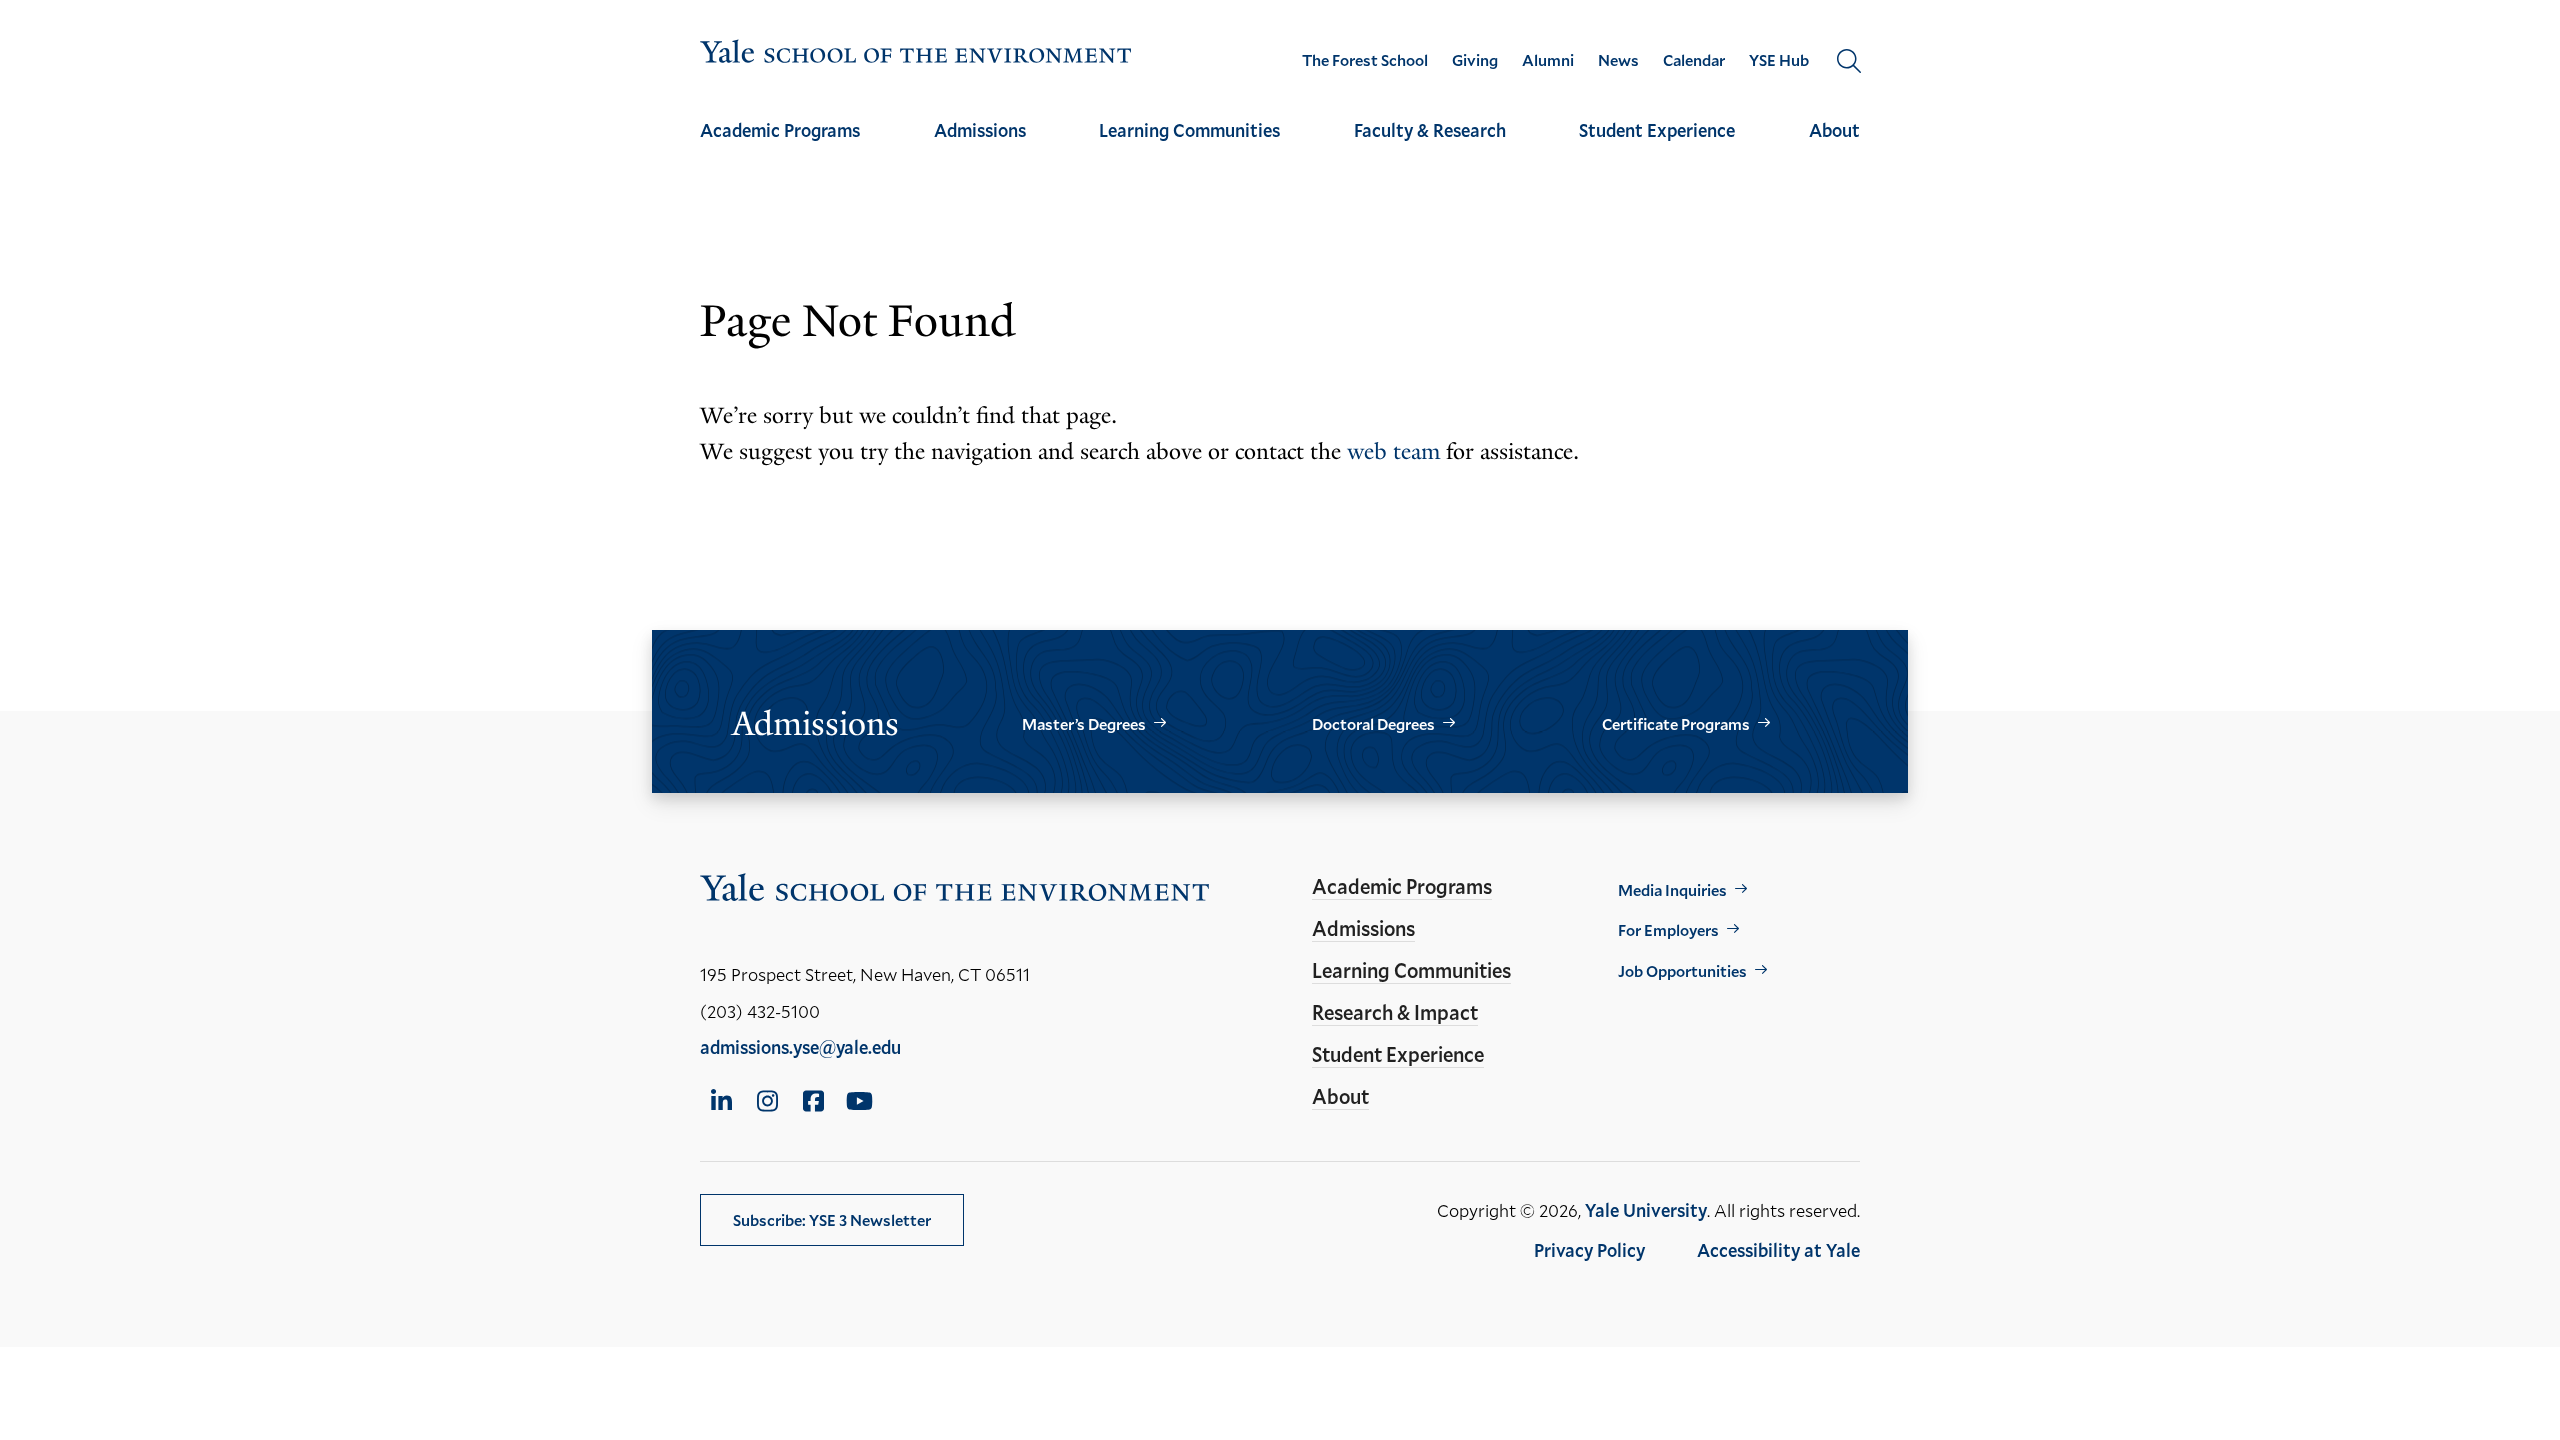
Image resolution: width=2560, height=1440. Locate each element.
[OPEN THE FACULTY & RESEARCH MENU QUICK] (1430, 148)
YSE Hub (1779, 60)
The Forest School (1365, 60)
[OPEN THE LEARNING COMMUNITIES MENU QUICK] (1190, 148)
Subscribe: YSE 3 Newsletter (832, 1219)
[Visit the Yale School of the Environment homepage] (916, 55)
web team (1393, 451)
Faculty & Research (1430, 130)
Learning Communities (1189, 130)
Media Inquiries (1672, 889)
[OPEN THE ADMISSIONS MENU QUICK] (980, 148)
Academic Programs (780, 130)
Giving (1475, 60)
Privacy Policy (1589, 1250)
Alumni (1548, 60)
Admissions (980, 130)
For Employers (1668, 929)
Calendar (1694, 60)
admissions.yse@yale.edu (800, 1047)
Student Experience (1657, 130)
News (1618, 60)
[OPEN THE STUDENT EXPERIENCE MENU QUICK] (1657, 148)
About (1834, 130)
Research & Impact (1395, 1012)
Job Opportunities (1682, 970)
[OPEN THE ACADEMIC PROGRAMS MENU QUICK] (780, 148)
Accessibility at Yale (1778, 1250)
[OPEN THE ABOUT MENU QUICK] (1835, 148)
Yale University (1646, 1210)
